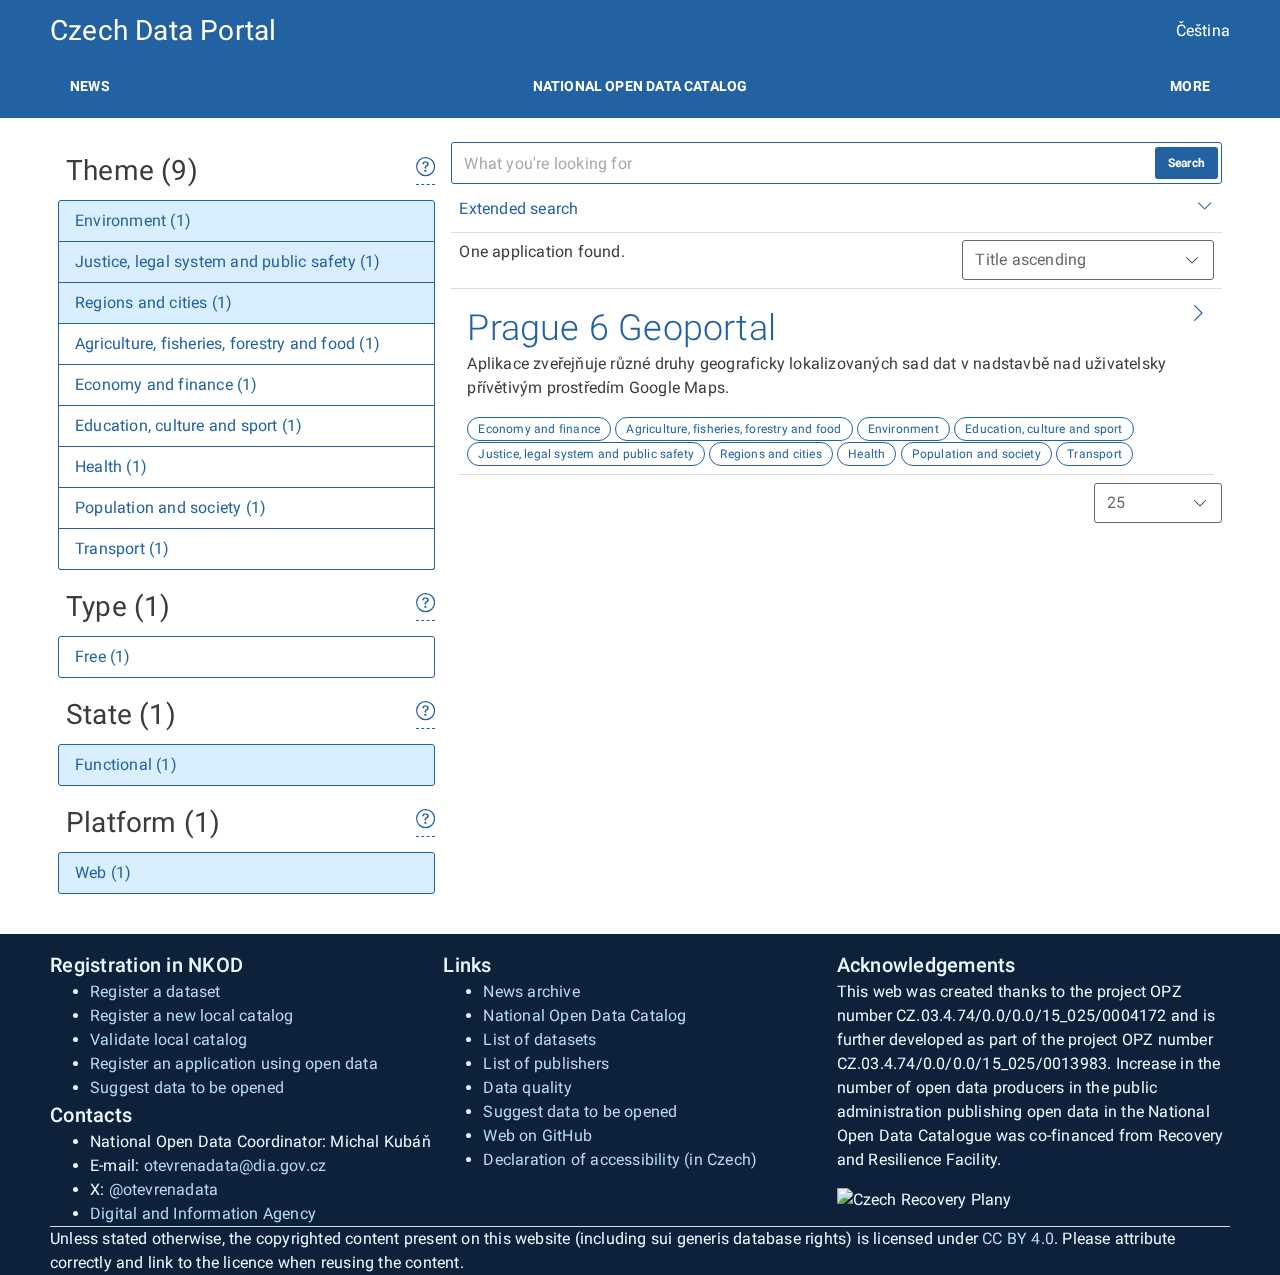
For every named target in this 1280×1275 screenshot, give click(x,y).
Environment (903, 429)
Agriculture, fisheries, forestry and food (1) (227, 343)
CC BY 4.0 (1018, 1238)
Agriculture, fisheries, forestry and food (733, 429)
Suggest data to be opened (187, 1087)
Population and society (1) (170, 507)
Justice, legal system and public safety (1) (228, 261)
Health (866, 454)
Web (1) (103, 872)
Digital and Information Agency (203, 1213)
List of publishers (546, 1063)
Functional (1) (126, 764)
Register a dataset (155, 991)
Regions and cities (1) (153, 302)
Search (1186, 163)
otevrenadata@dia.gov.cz (235, 1165)
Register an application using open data (234, 1063)
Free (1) (103, 656)
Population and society (976, 454)
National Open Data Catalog (584, 1015)
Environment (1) (133, 220)
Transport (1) (122, 548)
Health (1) (111, 466)
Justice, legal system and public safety (586, 454)
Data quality (527, 1087)
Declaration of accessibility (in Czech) (620, 1159)
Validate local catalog (168, 1039)
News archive (531, 991)
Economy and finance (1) (166, 384)
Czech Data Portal (163, 30)
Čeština (1203, 30)
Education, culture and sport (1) (188, 425)
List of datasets (539, 1039)
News (90, 86)
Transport (1094, 454)
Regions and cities (771, 454)
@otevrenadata (164, 1189)
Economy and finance (539, 429)
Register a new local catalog (192, 1015)
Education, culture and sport (1044, 429)
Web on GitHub (537, 1135)
